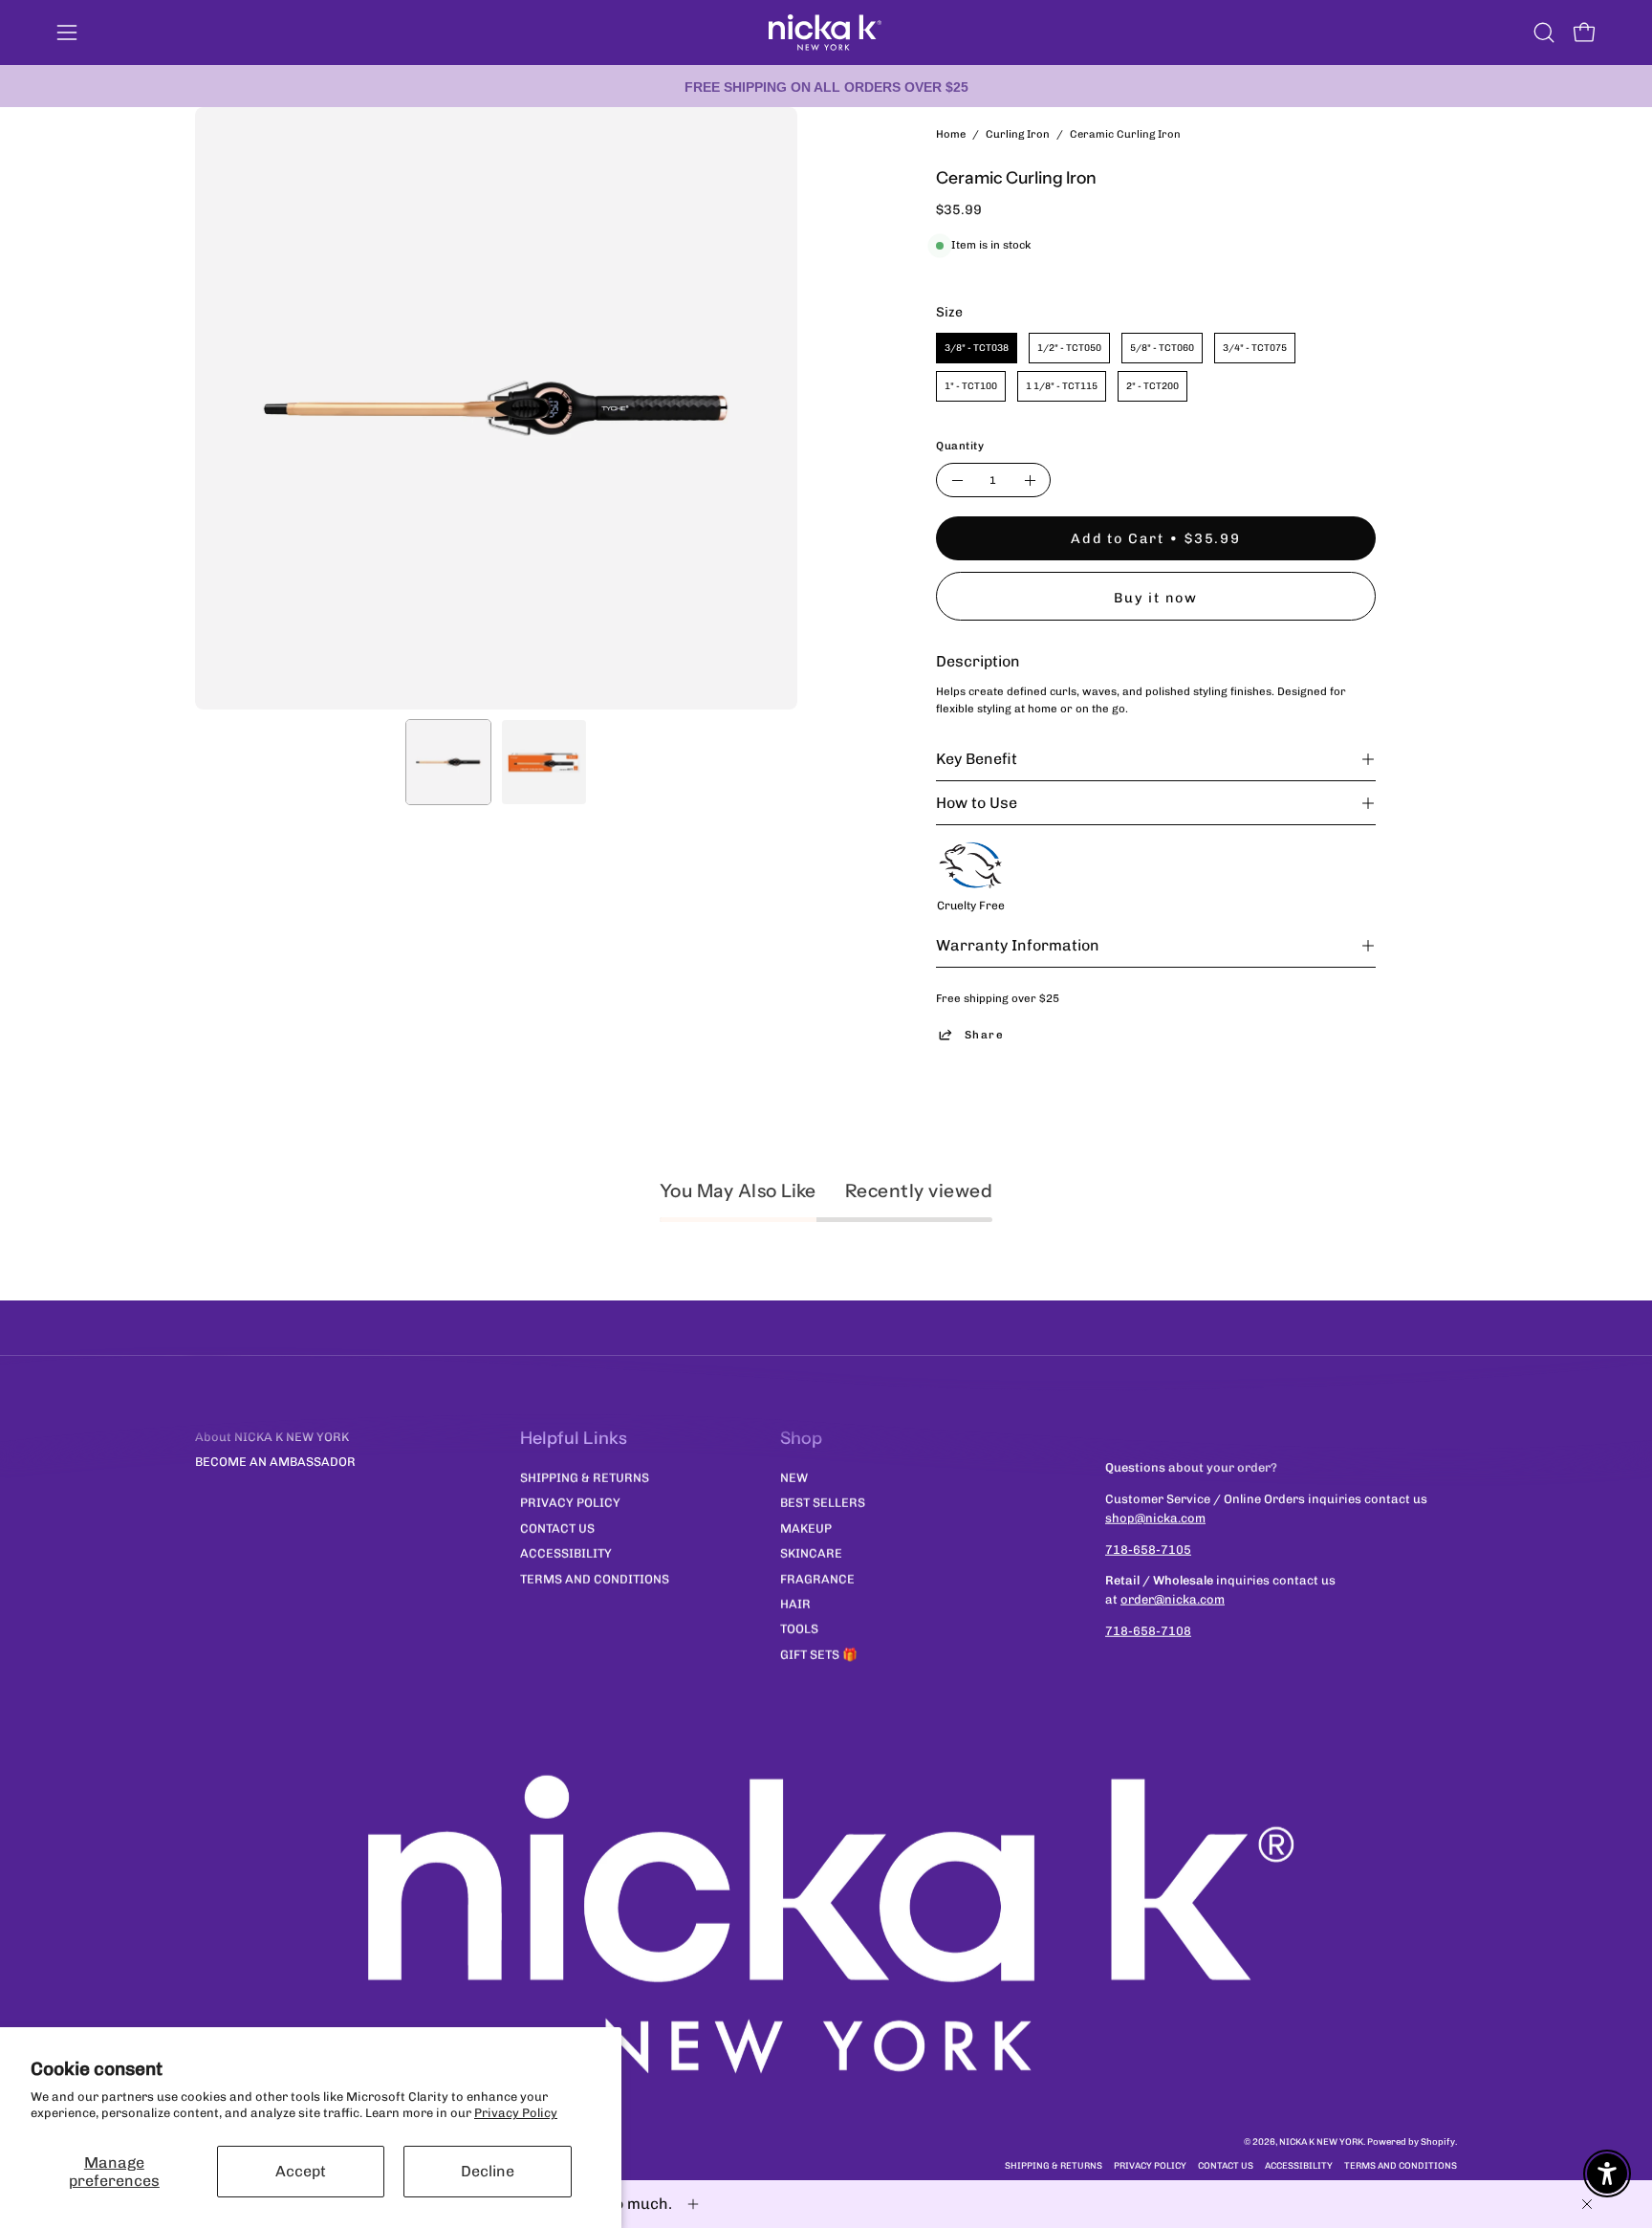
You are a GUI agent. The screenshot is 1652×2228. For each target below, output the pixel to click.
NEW (794, 1477)
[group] (826, 86)
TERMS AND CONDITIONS (595, 1578)
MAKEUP (806, 1528)
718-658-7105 (1148, 1549)
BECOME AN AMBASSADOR (275, 1462)
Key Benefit (977, 759)
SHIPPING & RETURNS (585, 1477)
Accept (301, 2171)
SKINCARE (811, 1552)
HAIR (795, 1603)
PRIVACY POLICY (570, 1503)
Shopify (1438, 2141)
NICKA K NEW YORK (1321, 2141)
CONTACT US (557, 1528)
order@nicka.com (1173, 1599)
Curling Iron (1018, 134)
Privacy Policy (516, 2113)
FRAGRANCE (817, 1578)
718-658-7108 (1148, 1631)
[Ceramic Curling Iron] (448, 762)
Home (951, 134)
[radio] (977, 348)
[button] (1544, 33)
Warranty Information (1018, 945)
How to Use (977, 803)
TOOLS (799, 1629)
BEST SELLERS (823, 1503)
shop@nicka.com (1155, 1518)
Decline (488, 2171)
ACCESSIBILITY (566, 1552)
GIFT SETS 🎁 (819, 1654)
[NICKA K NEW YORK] (826, 33)
